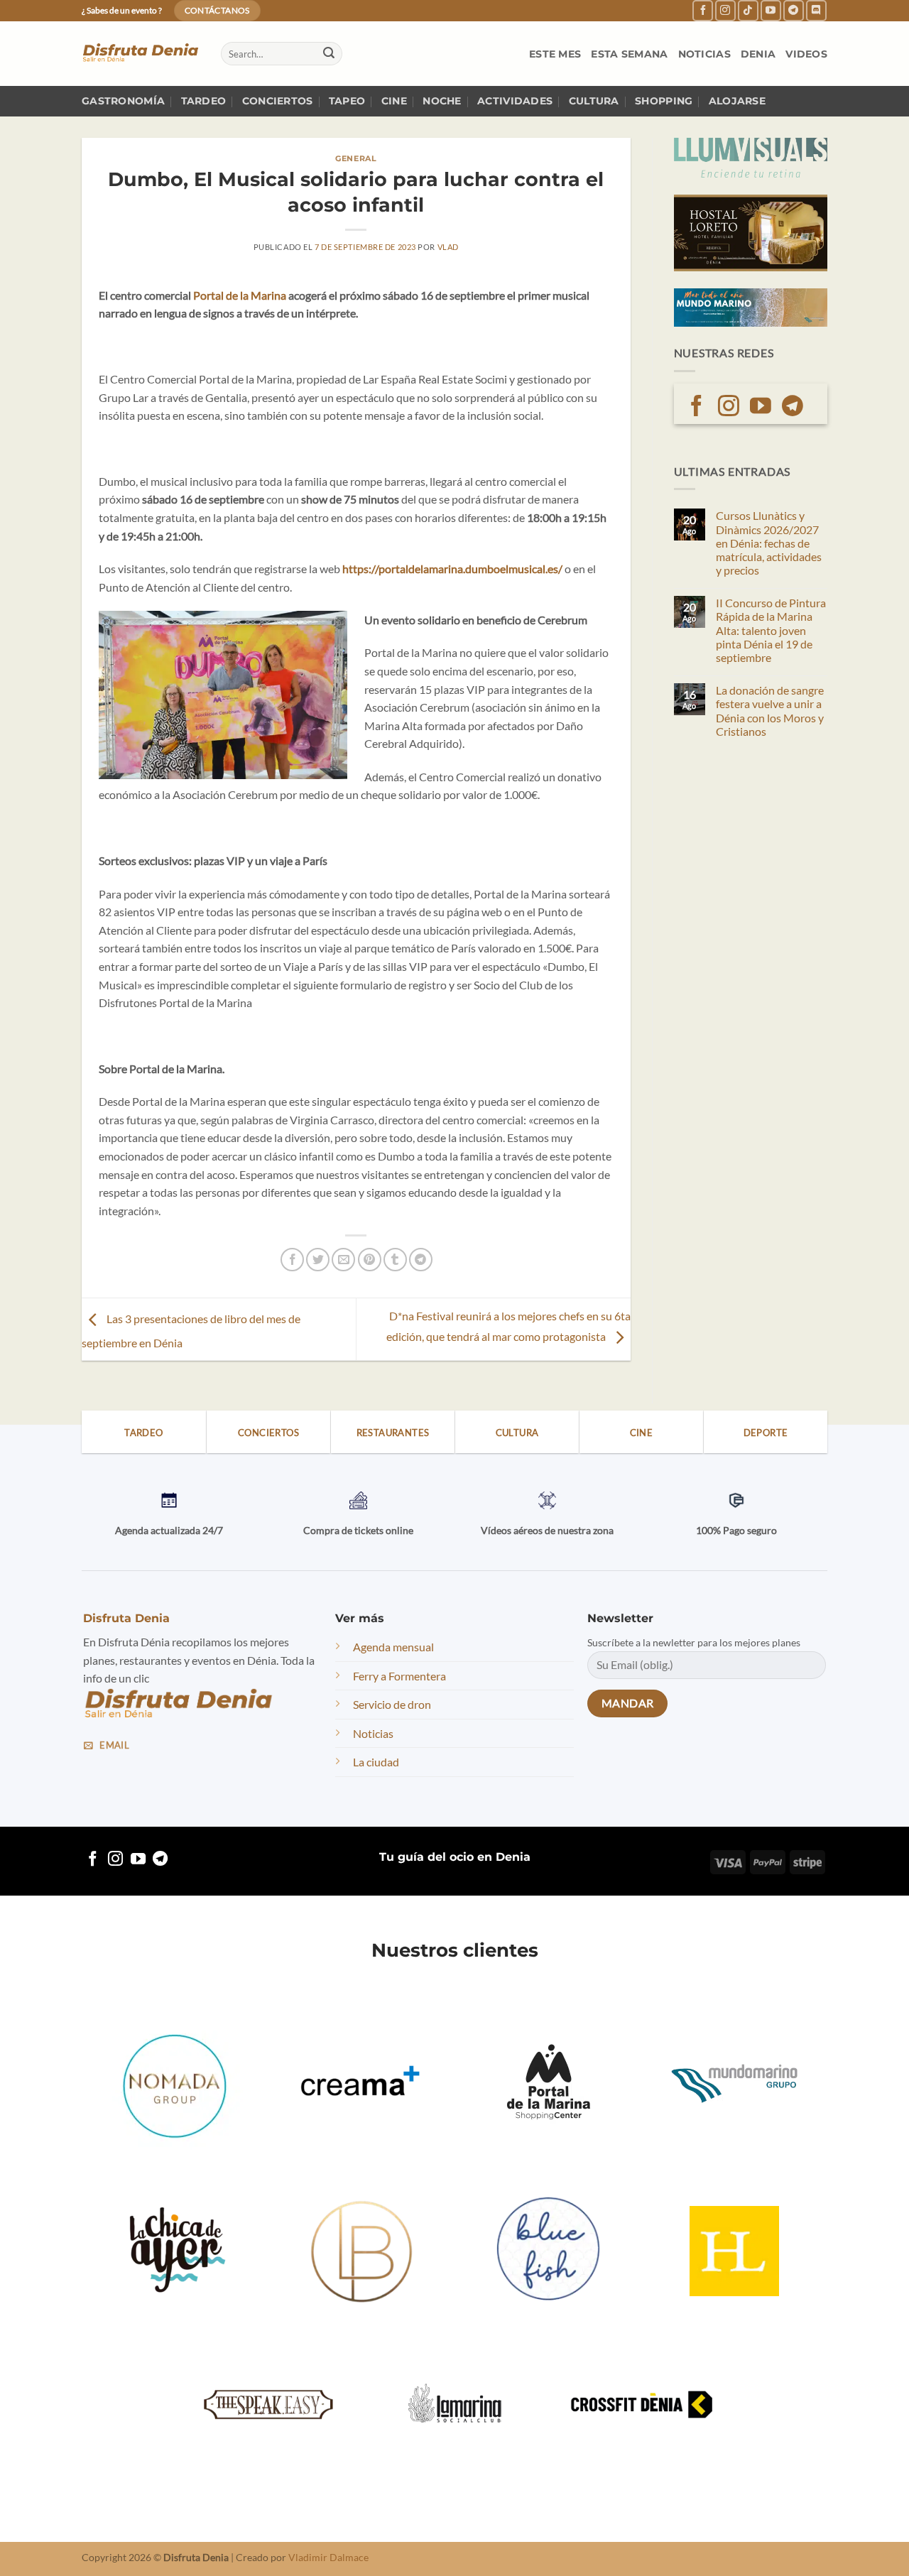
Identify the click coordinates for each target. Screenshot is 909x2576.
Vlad (448, 247)
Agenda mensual (393, 1647)
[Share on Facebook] (292, 1260)
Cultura (594, 101)
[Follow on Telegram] (794, 10)
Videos (806, 54)
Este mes (555, 54)
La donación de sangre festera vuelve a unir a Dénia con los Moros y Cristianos (770, 711)
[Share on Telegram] (421, 1260)
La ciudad (376, 1762)
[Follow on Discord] (816, 10)
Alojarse (737, 101)
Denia (758, 54)
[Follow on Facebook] (703, 10)
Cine (394, 101)
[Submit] (329, 54)
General (356, 158)
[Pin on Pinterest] (370, 1260)
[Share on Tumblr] (395, 1260)
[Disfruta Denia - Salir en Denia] (141, 54)
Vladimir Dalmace (328, 2557)
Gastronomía (123, 101)
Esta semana (629, 54)
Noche (442, 101)
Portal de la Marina (240, 295)
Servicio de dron (392, 1704)
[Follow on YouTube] (771, 10)
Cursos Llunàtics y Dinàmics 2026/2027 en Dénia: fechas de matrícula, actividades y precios (769, 543)
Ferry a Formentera (399, 1676)
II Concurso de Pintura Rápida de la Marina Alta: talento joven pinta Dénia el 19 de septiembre (771, 630)
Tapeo (347, 101)
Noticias (704, 54)
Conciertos (278, 101)
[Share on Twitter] (318, 1260)
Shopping (664, 101)
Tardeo (204, 101)
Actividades (515, 101)
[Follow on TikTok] (748, 10)
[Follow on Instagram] (725, 10)
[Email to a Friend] (343, 1260)
